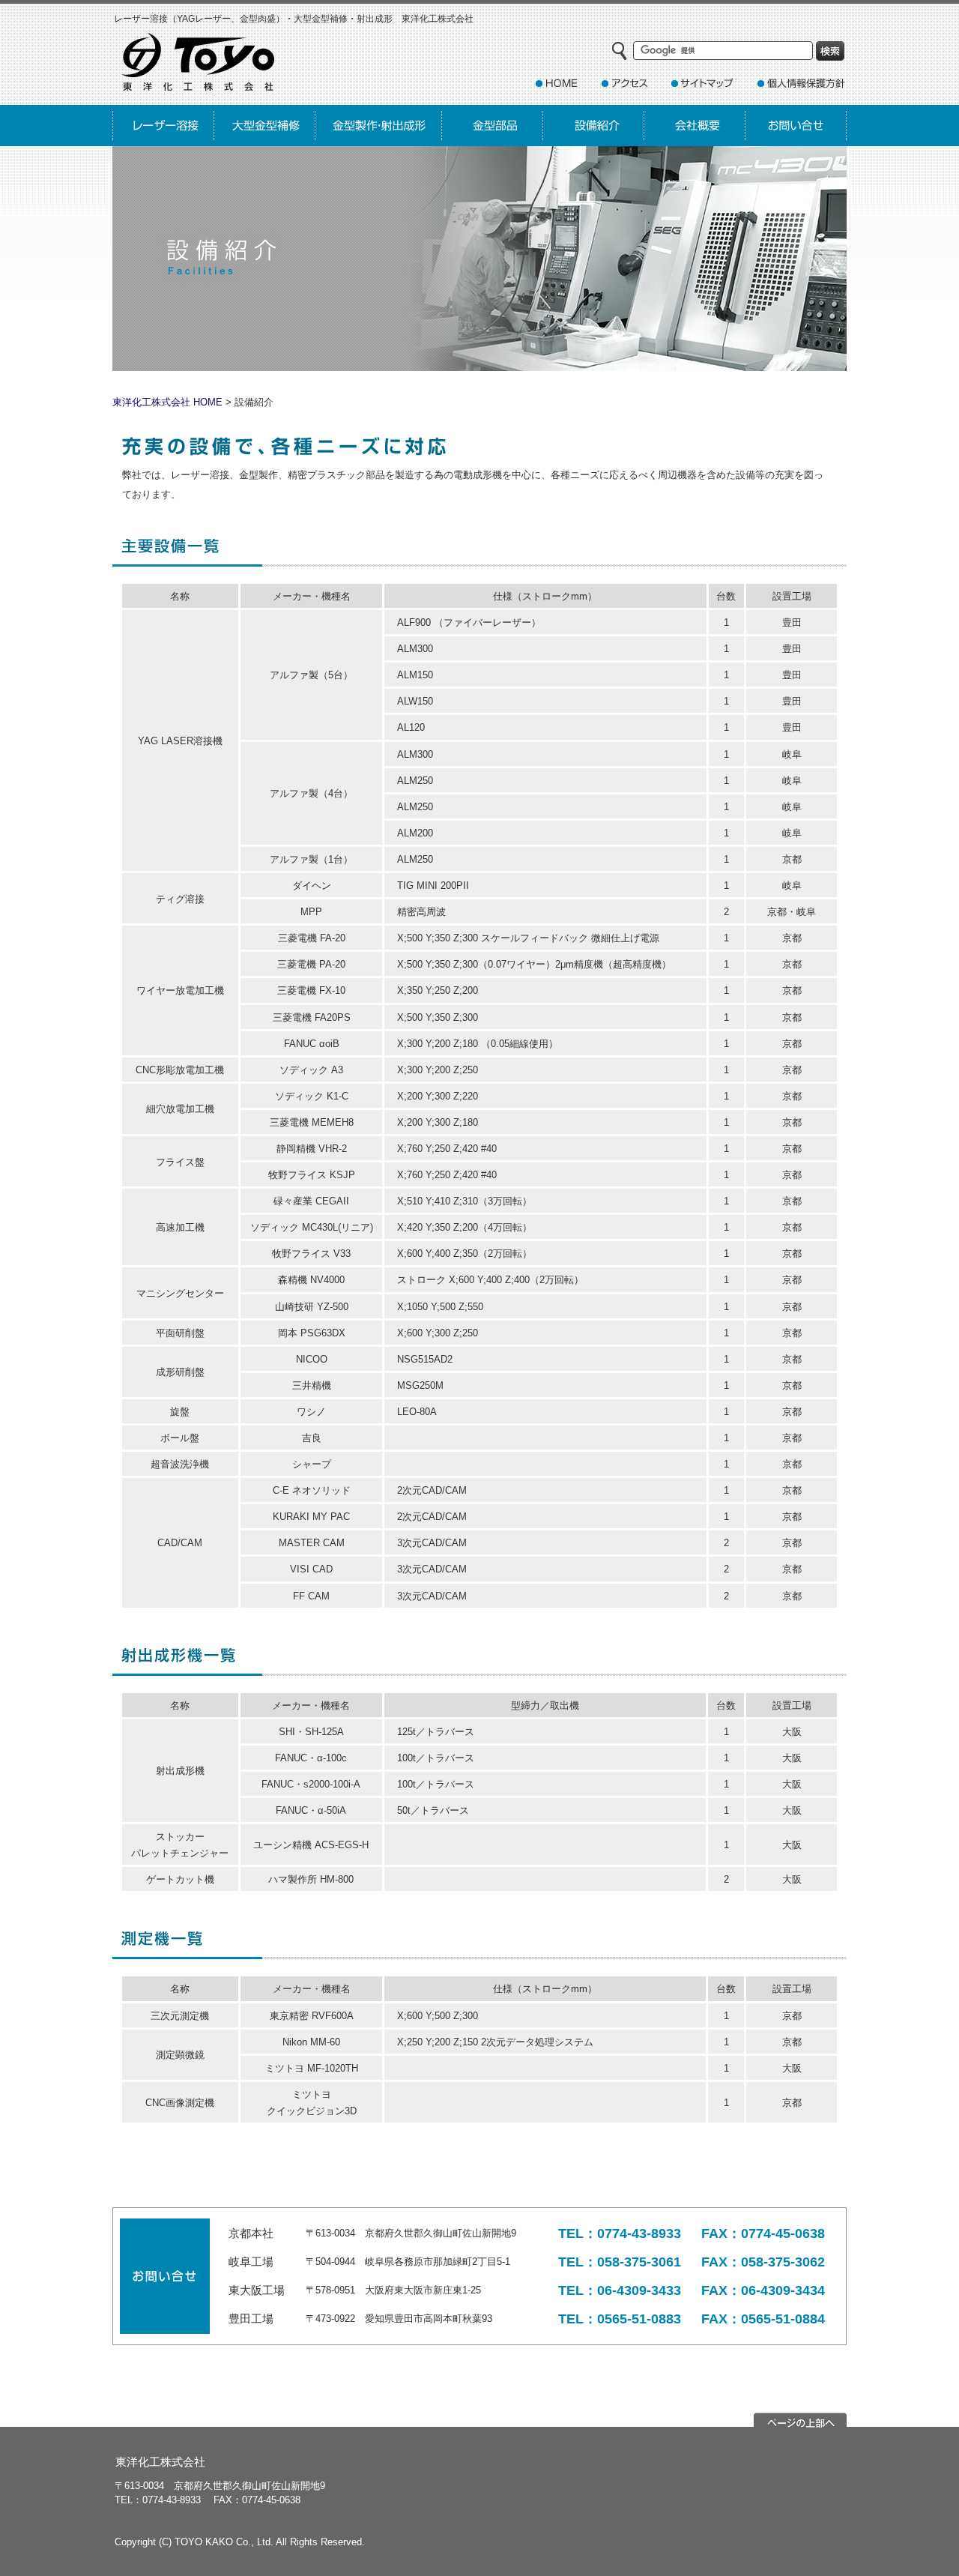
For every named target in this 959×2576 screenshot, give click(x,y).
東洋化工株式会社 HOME (167, 402)
